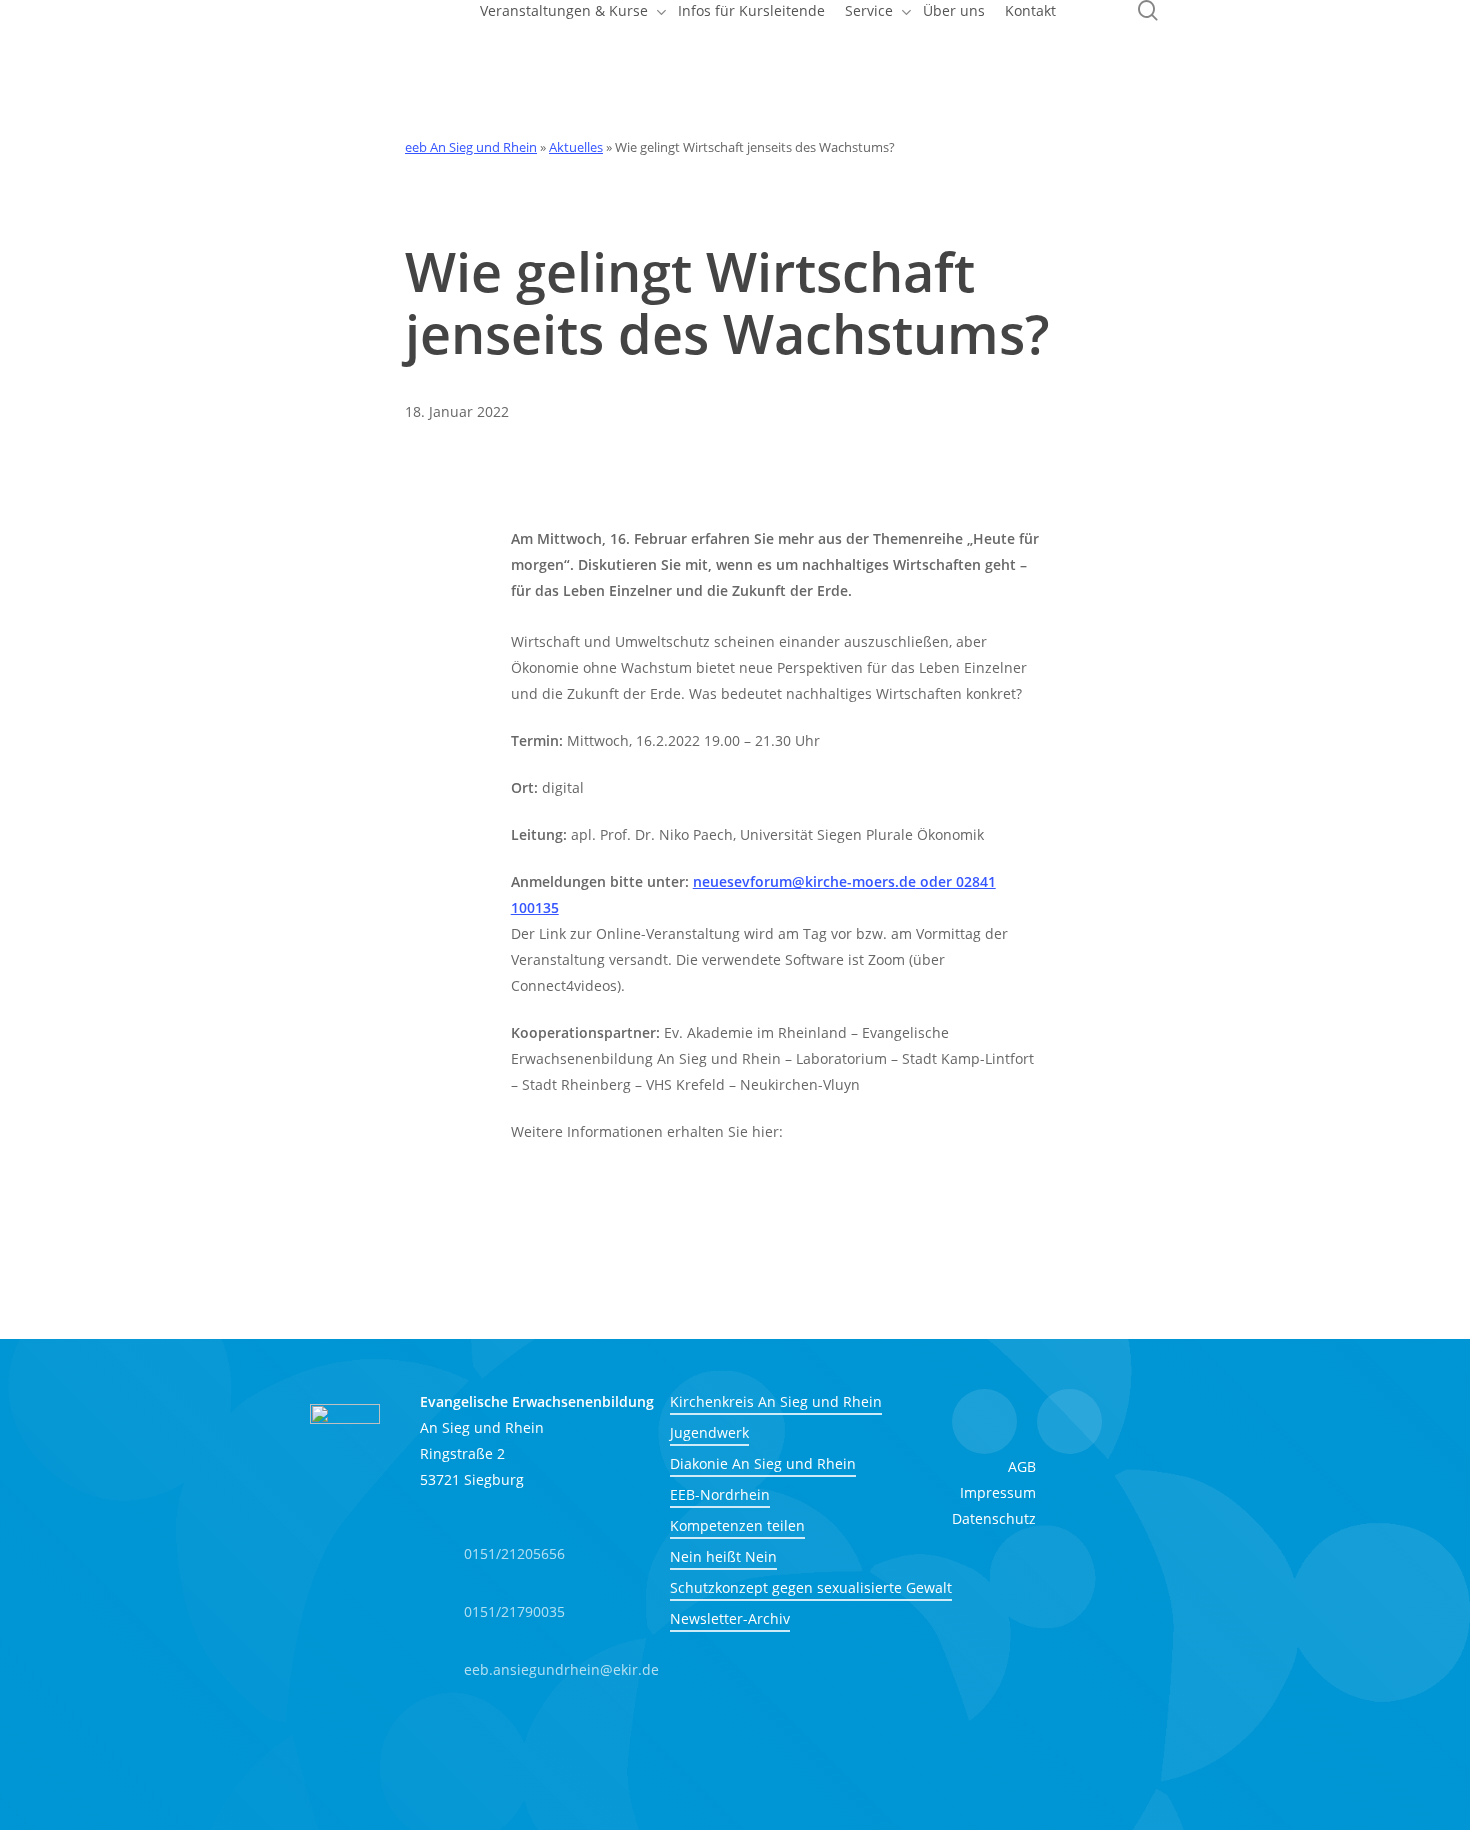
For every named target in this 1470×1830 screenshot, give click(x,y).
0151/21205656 (514, 1553)
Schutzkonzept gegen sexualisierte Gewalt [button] (811, 1587)
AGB (1022, 1466)
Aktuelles (576, 147)
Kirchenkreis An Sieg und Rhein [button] (776, 1401)
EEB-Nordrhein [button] (720, 1494)
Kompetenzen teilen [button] (737, 1525)
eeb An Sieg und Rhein (471, 147)
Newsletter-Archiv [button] (730, 1618)
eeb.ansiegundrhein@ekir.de (561, 1669)
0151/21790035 (514, 1611)
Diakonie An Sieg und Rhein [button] (763, 1463)
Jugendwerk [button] (709, 1432)
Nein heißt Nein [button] (723, 1556)
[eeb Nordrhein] (545, 1749)
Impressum (998, 1492)
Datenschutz (994, 1518)
